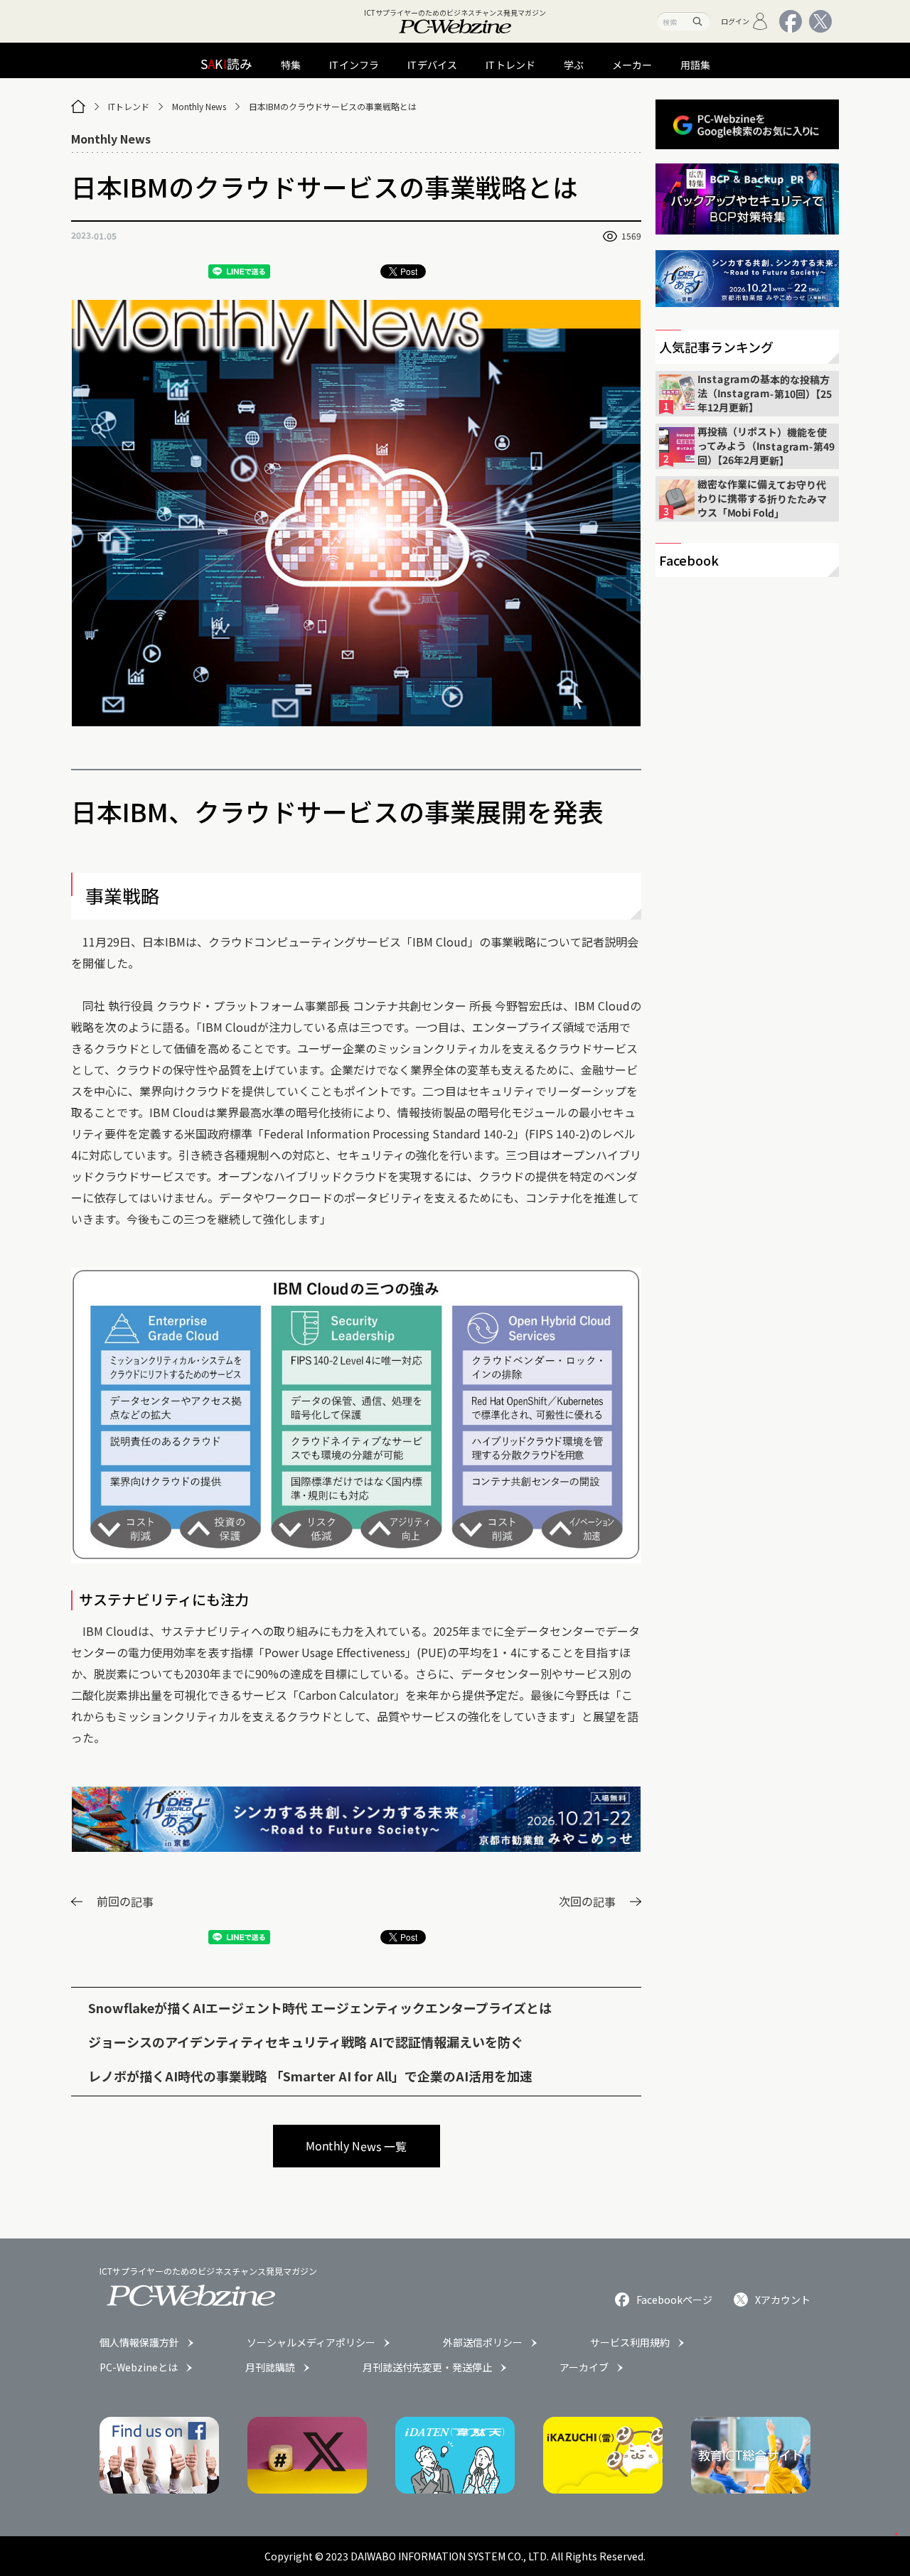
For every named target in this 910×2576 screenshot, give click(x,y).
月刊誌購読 (270, 2367)
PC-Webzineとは (139, 2367)
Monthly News (199, 106)
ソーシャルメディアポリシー (311, 2342)
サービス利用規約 (630, 2342)
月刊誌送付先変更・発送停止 (427, 2367)
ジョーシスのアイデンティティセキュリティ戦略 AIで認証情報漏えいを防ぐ (306, 2042)
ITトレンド (129, 106)
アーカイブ (584, 2367)
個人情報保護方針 (139, 2342)
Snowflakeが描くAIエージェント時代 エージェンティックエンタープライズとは (320, 2008)
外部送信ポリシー (483, 2342)
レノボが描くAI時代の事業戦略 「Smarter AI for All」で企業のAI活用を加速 (310, 2076)
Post (409, 271)
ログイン (735, 21)
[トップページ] (78, 107)
